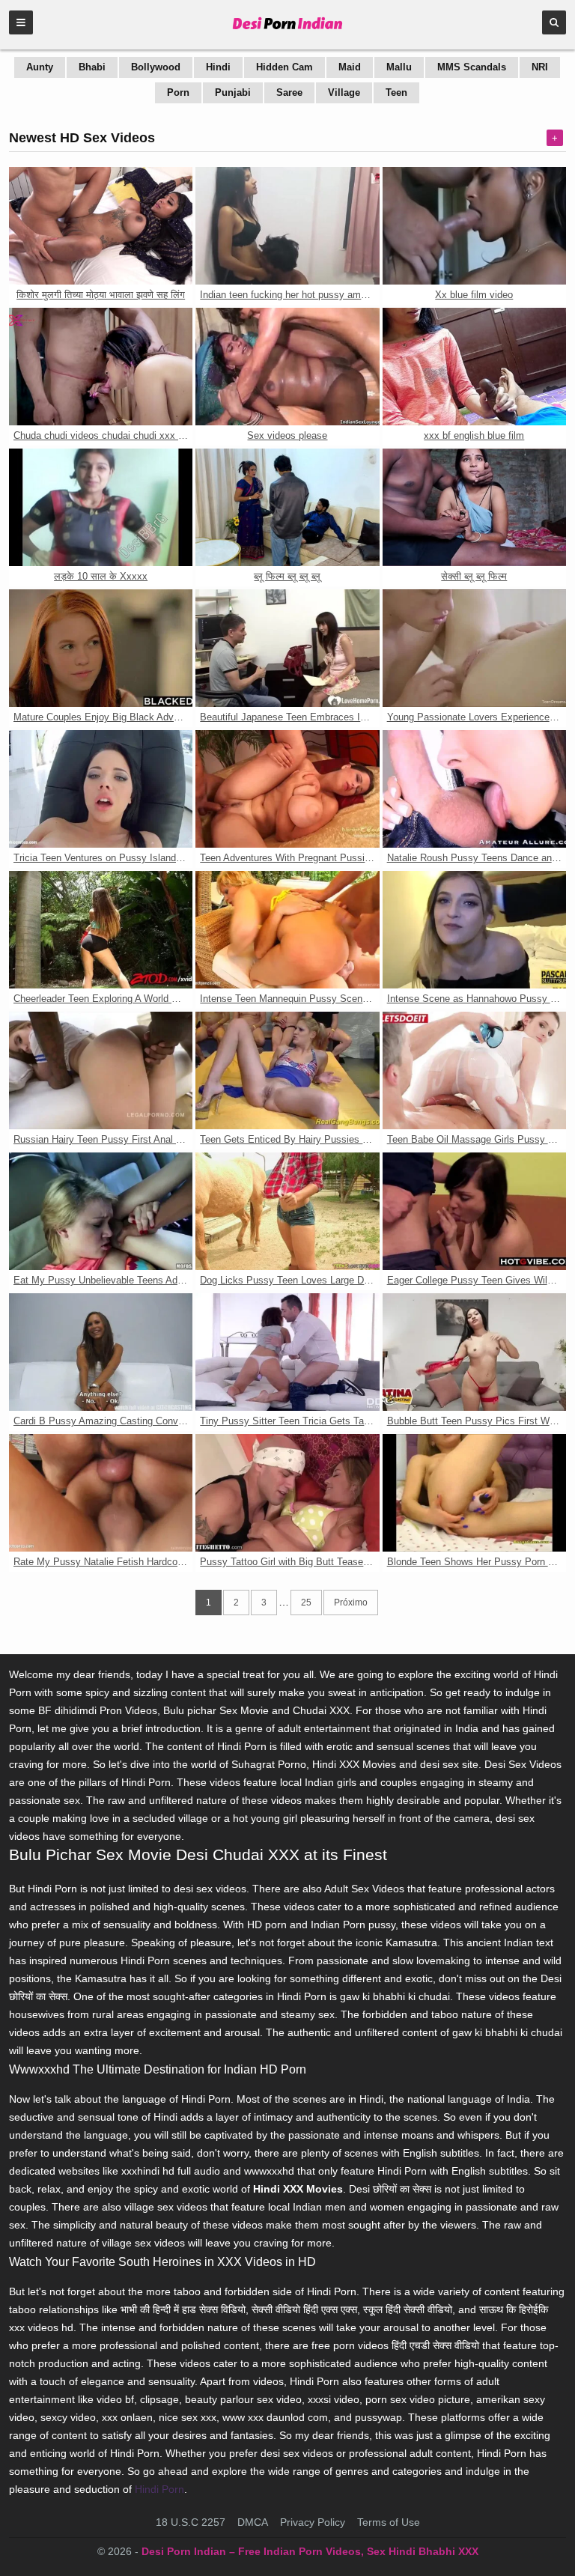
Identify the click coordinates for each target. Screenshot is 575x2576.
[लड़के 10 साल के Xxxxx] (101, 507)
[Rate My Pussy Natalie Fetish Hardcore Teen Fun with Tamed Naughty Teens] (101, 1493)
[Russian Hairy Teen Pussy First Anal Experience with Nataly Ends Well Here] (101, 1070)
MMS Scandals (472, 67)
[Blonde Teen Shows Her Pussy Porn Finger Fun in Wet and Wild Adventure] (474, 1493)
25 (306, 1603)
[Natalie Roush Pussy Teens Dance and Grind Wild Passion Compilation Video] (474, 789)
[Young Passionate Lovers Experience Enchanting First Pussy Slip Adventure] (474, 648)
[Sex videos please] (287, 367)
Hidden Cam (285, 67)
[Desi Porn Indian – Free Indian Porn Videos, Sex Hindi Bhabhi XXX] (288, 30)
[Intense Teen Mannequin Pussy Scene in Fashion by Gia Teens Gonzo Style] (287, 930)
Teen (396, 92)
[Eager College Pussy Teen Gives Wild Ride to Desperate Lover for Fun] (474, 1211)
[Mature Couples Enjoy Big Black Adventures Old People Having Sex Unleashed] (101, 648)
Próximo (351, 1603)
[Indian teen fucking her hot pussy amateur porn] (287, 226)
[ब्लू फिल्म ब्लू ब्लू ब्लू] (287, 507)
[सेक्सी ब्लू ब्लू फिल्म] (474, 507)
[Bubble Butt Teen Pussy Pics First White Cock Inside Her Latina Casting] (474, 1352)
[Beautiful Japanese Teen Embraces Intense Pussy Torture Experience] (287, 648)
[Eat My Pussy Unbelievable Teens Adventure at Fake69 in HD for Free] (101, 1211)
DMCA (253, 2522)
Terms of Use (389, 2522)
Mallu (399, 67)
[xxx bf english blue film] (474, 367)
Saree (289, 92)
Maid (350, 67)
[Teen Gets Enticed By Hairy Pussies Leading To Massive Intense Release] (287, 1070)
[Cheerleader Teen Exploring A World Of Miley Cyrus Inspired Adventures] (101, 930)
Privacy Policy (313, 2522)
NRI (540, 67)
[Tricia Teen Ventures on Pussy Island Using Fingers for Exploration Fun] (101, 789)
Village (344, 92)
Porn (178, 92)
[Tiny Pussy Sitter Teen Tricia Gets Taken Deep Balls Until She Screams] (287, 1352)
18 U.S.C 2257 (191, 2522)
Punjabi (233, 92)
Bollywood (156, 67)
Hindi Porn (159, 2489)
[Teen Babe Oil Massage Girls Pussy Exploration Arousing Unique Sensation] (474, 1070)
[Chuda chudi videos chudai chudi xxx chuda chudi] (101, 367)
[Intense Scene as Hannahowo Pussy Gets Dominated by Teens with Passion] (474, 930)
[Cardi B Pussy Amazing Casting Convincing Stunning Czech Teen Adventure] (101, 1352)
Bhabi (92, 67)
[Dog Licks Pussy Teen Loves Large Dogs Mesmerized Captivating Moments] (287, 1211)
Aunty (40, 67)
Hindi (218, 67)
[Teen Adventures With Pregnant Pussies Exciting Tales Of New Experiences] (287, 789)
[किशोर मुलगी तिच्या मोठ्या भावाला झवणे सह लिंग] (101, 226)
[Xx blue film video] (474, 226)
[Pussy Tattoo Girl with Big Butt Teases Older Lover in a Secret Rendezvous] (287, 1493)
